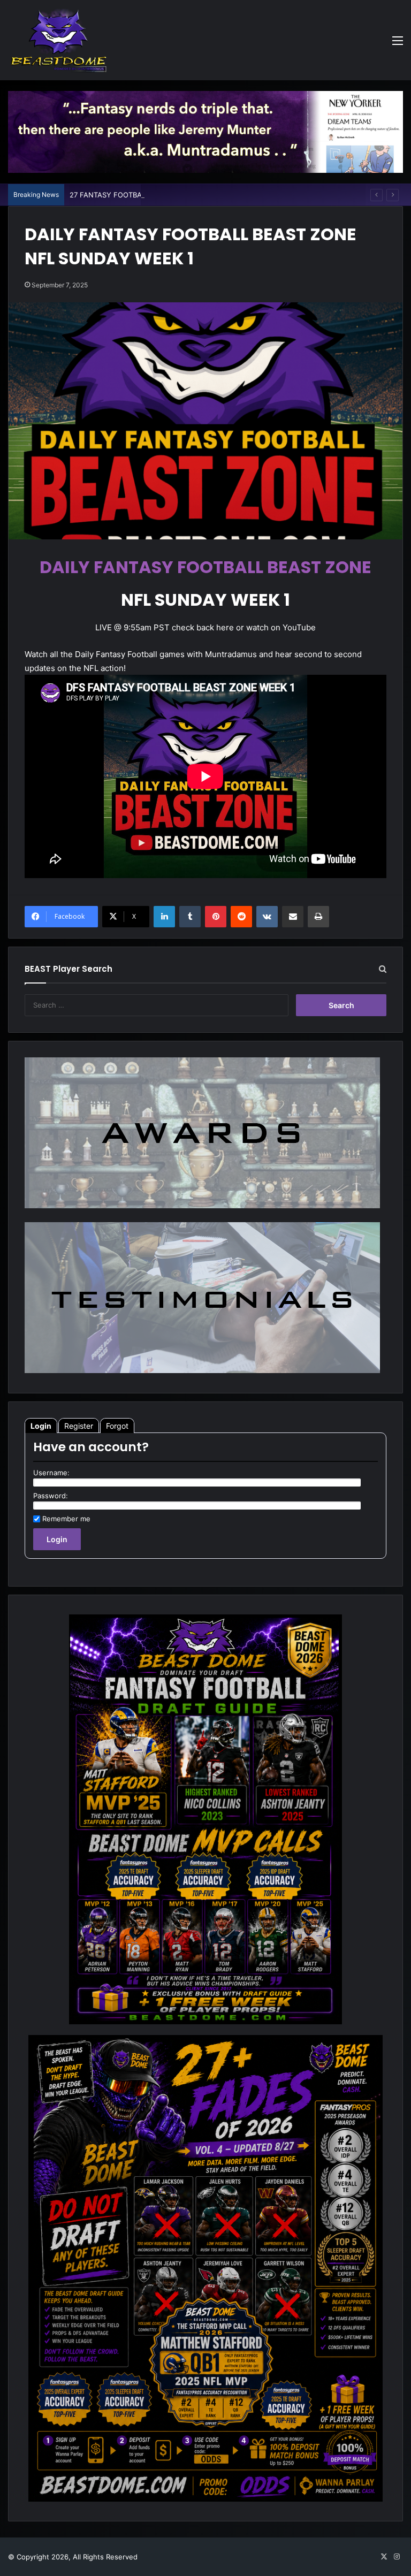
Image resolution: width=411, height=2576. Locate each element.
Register (79, 1426)
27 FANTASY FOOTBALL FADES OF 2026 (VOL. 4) (152, 195)
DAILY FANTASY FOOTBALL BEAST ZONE (205, 567)
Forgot (117, 1426)
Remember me (66, 1519)
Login (41, 1426)
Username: (51, 1473)
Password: (51, 1496)
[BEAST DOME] (59, 40)
